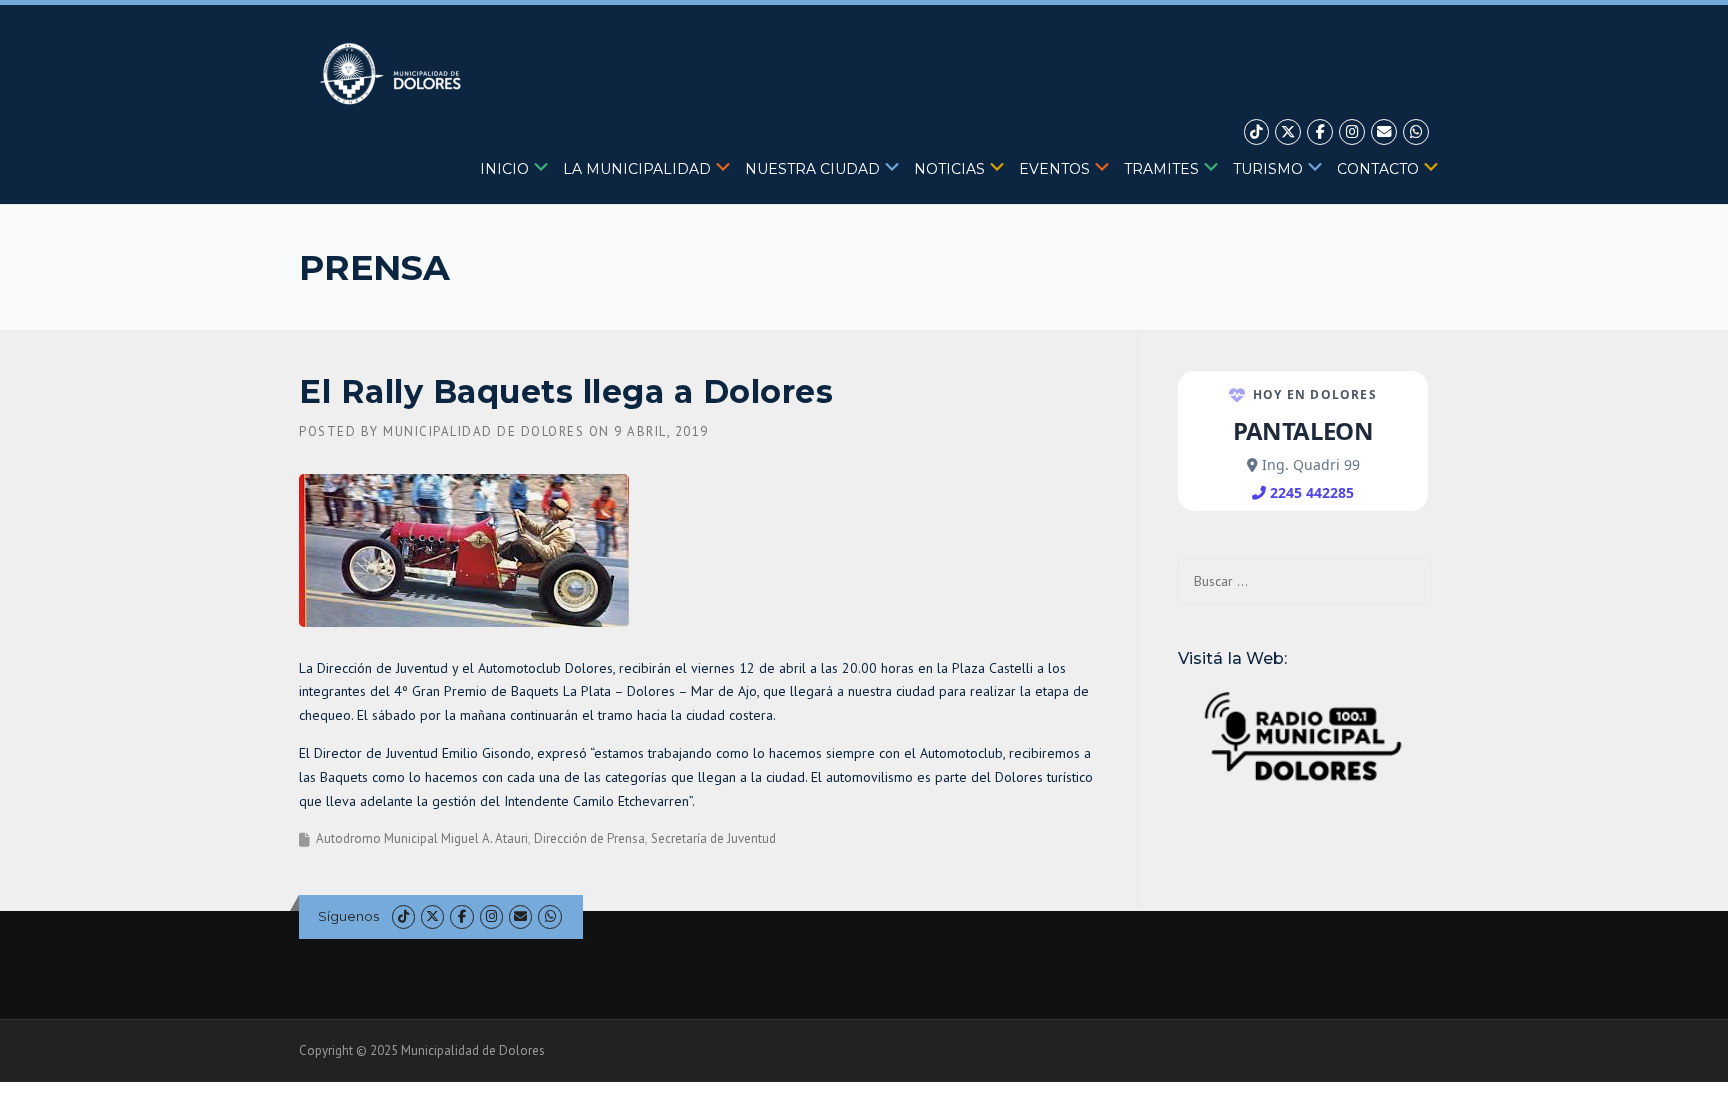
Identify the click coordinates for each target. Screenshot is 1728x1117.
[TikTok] (1257, 132)
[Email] (1384, 132)
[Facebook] (1320, 132)
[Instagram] (1352, 132)
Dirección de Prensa (589, 838)
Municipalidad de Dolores (483, 431)
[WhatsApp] (1416, 132)
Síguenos (348, 916)
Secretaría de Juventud (713, 838)
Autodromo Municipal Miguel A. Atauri (422, 838)
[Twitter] (1288, 132)
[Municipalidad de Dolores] (394, 73)
